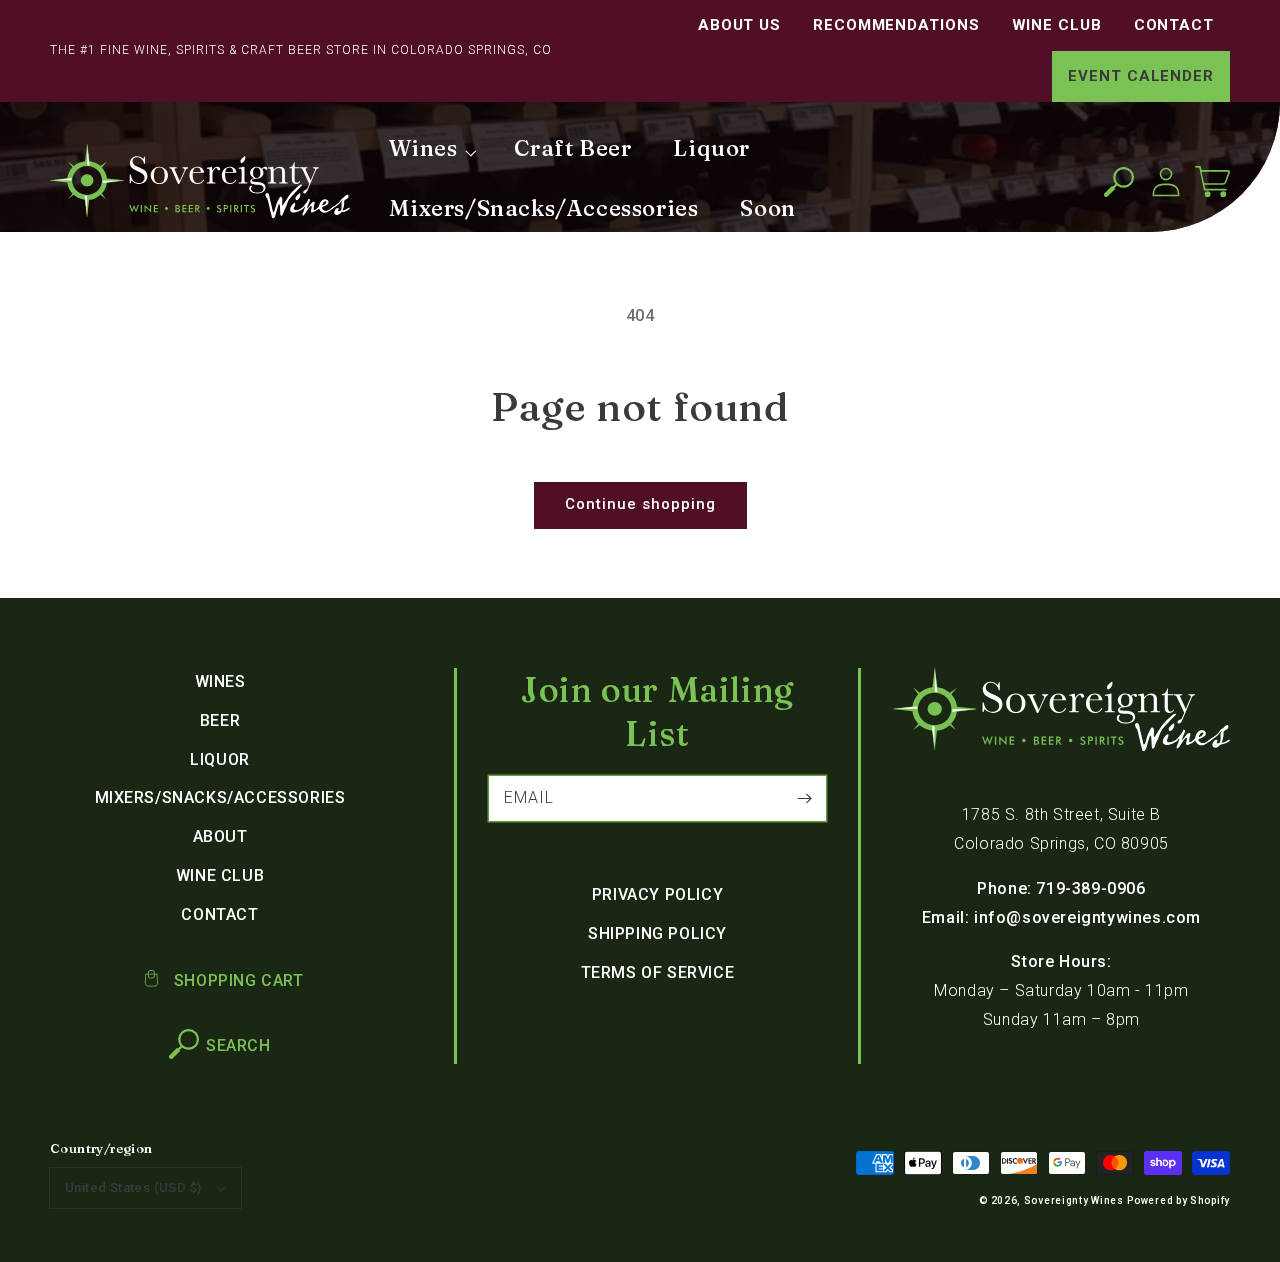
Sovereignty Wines (1074, 1200)
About (220, 836)
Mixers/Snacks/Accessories (220, 797)
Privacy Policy (657, 894)
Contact (1174, 25)
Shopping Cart (236, 980)
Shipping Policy (657, 933)
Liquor (220, 759)
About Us (739, 25)
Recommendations (896, 25)
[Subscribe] (804, 798)
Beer (220, 720)
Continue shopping (640, 504)
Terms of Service (658, 972)
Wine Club (1057, 25)
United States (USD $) (133, 1187)
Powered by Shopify (1178, 1200)
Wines (220, 681)
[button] (1118, 181)
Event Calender (1141, 76)
